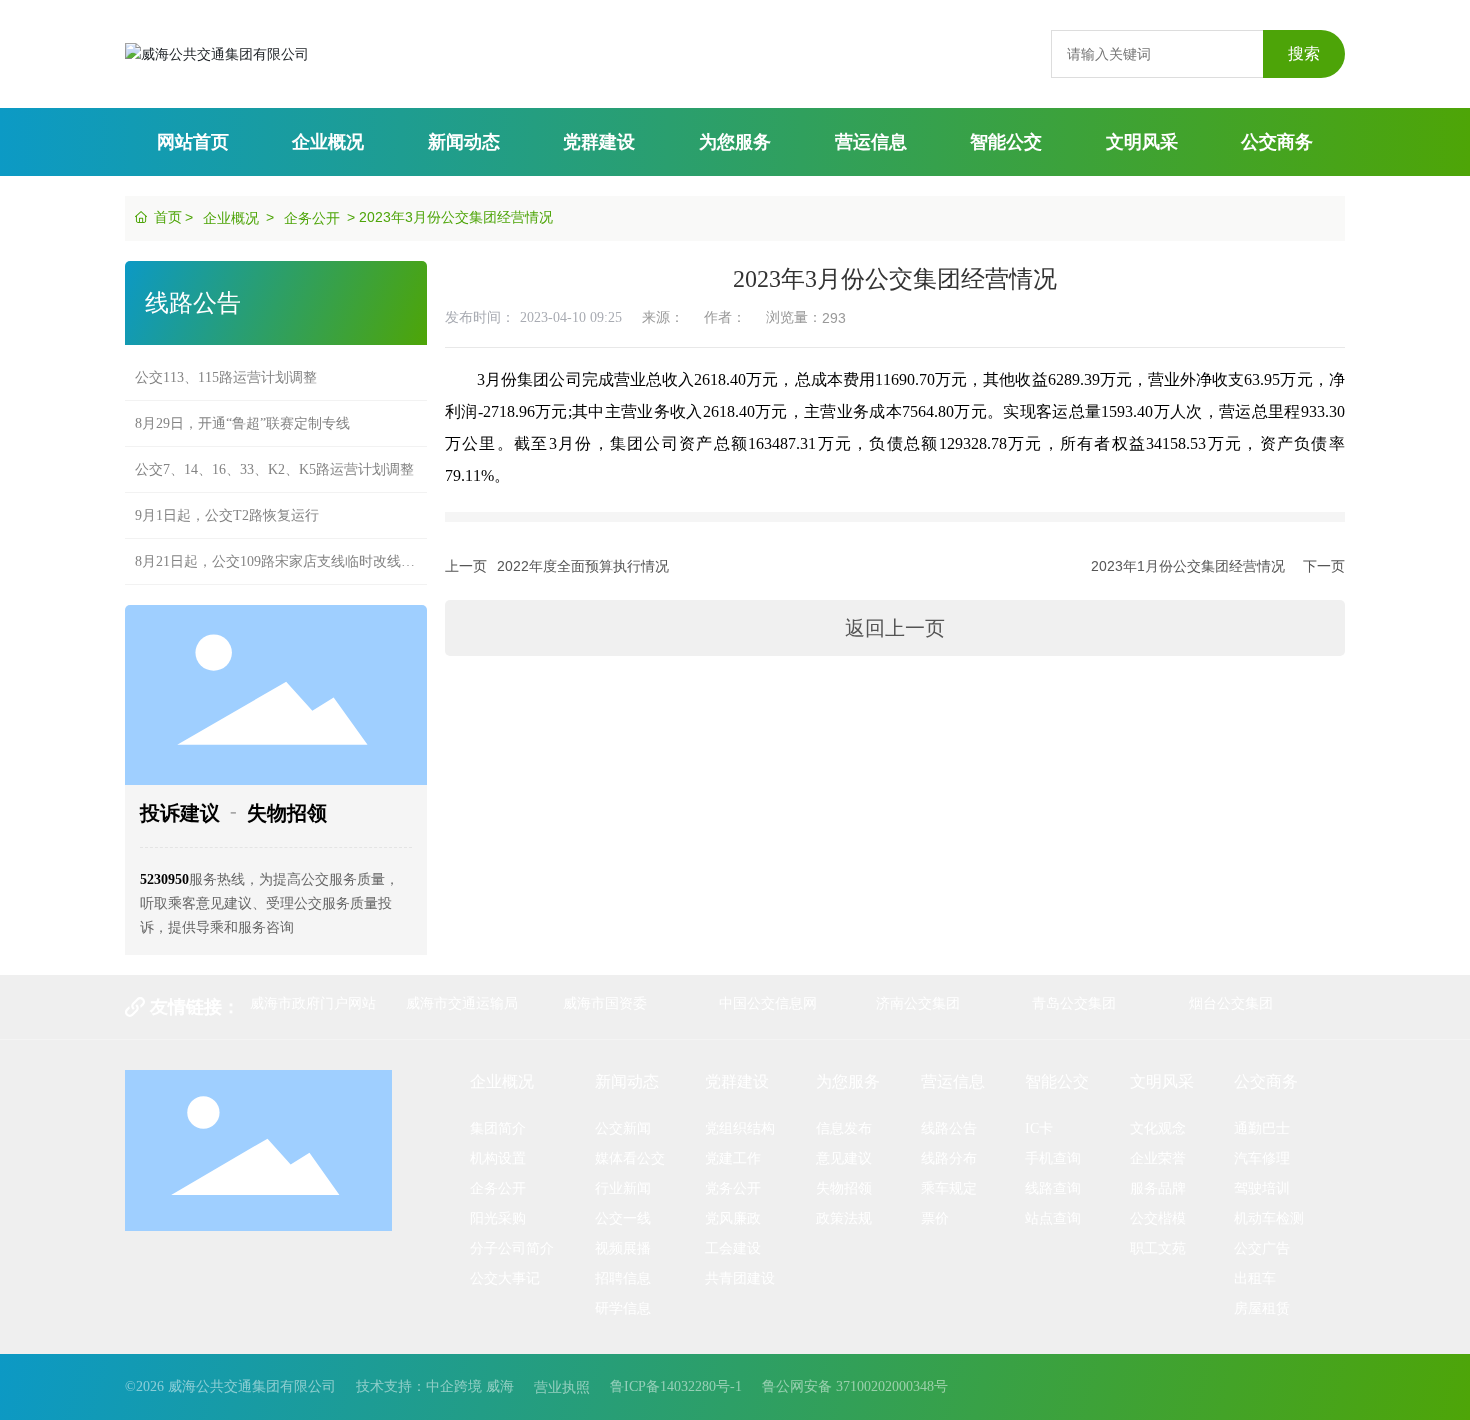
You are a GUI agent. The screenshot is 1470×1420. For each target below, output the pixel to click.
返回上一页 (895, 628)
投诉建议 (180, 813)
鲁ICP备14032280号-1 (676, 1386)
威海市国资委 (605, 1003)
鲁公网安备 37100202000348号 (855, 1386)
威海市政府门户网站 (313, 1003)
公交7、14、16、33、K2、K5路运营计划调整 (274, 469)
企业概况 (231, 218)
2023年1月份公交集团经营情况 (1188, 566)
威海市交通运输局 (462, 1003)
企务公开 (312, 218)
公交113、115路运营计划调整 (226, 377)
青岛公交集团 (1074, 1003)
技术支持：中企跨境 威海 (435, 1386)
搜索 (1304, 53)
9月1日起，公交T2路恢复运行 (227, 515)
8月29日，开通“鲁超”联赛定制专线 (242, 423)
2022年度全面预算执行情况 (583, 566)
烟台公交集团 (1231, 1003)
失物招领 (287, 813)
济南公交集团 (918, 1003)
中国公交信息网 (768, 1003)
